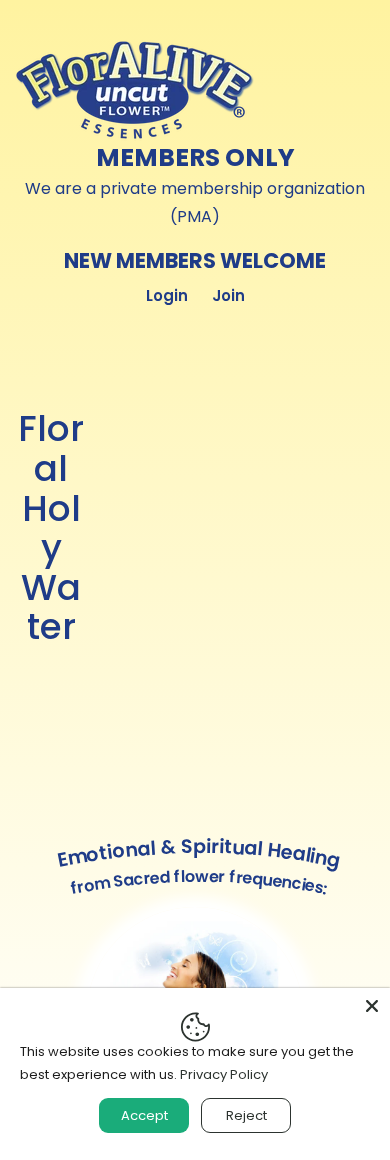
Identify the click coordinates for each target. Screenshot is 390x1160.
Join (228, 295)
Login (167, 295)
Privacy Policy (224, 1074)
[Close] (372, 1006)
